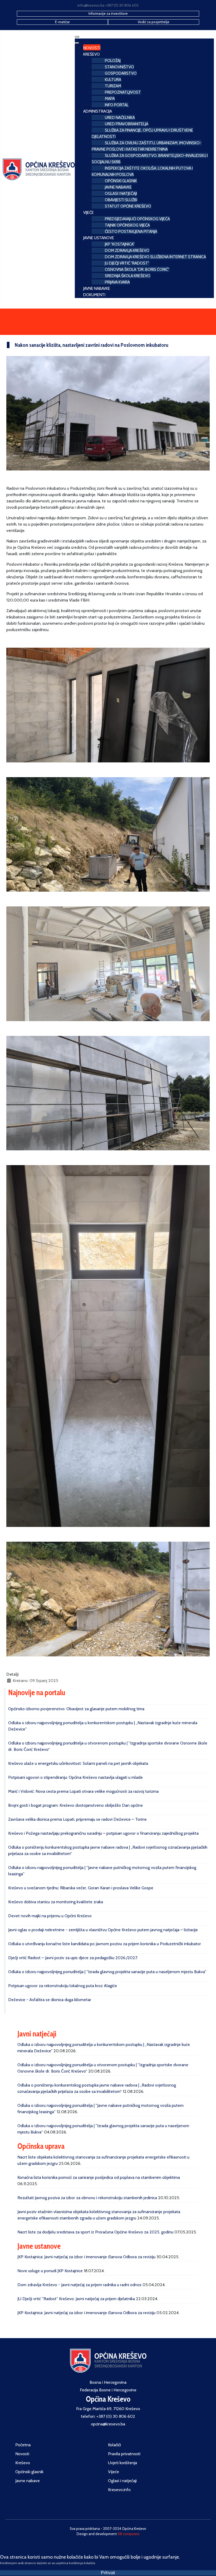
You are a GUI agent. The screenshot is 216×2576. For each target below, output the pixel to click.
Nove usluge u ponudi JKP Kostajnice (50, 2271)
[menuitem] (92, 47)
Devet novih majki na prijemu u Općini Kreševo (50, 1916)
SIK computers (129, 2534)
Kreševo (23, 2463)
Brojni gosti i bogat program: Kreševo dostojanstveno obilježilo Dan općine (75, 1805)
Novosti (22, 2454)
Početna (23, 2445)
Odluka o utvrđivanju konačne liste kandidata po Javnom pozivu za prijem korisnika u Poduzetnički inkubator (105, 1944)
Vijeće (114, 2472)
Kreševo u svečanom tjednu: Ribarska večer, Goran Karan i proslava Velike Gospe (81, 1888)
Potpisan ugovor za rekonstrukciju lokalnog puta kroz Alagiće (63, 1986)
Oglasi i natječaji (122, 2481)
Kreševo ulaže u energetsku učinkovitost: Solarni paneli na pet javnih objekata (78, 1763)
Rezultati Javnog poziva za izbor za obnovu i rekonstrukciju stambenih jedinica (87, 2198)
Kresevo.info (119, 2490)
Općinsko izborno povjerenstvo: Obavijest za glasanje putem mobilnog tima (76, 1709)
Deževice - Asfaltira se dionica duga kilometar (50, 2000)
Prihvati (108, 2573)
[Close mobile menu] (77, 43)
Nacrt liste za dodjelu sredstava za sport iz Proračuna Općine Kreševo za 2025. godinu (95, 2232)
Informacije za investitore (108, 13)
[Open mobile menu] (77, 37)
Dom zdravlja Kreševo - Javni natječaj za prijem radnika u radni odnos (79, 2285)
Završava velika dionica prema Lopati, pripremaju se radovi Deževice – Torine (77, 1819)
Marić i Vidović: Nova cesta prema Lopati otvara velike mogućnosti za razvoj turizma (83, 1791)
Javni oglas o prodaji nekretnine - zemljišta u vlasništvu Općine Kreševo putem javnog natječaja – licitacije (103, 1930)
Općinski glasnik (29, 2472)
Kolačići (114, 2445)
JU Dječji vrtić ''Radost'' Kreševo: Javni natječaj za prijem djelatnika (76, 2299)
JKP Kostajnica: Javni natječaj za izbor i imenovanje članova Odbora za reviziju (86, 2257)
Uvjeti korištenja (122, 2463)
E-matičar (62, 22)
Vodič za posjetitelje (154, 22)
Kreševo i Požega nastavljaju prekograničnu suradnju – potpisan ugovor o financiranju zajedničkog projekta (103, 1833)
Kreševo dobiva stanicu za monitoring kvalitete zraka (56, 1902)
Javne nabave (28, 2481)
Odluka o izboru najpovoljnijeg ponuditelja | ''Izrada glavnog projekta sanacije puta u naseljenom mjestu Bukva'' (107, 1972)
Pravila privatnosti (124, 2454)
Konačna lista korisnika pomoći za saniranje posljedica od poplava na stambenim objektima (99, 2177)
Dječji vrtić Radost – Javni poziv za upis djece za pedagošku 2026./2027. (73, 1958)
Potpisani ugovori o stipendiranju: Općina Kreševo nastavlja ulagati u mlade (75, 1777)
